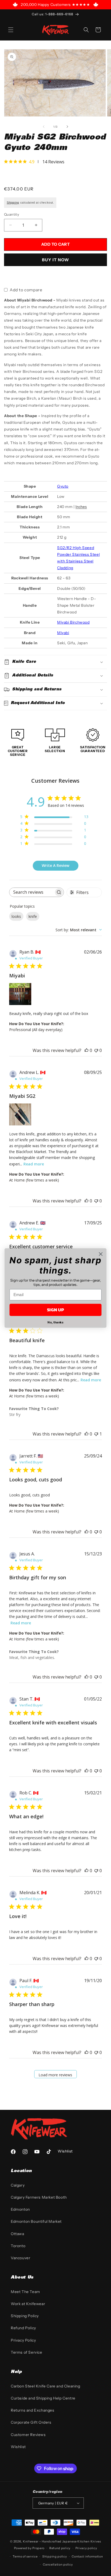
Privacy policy (86, 2548)
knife (33, 916)
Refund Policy (23, 2328)
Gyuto (63, 486)
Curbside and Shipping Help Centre (43, 2398)
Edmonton (20, 2209)
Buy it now (55, 260)
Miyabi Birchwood (73, 622)
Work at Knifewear (28, 2304)
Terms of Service (27, 2352)
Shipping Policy (25, 2316)
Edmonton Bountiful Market (36, 2221)
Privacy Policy (23, 2340)
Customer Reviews (28, 2435)
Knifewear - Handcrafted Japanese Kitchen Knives (62, 2541)
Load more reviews (55, 2075)
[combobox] (79, 930)
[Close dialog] (101, 1254)
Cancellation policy (58, 2564)
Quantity (12, 214)
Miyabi (63, 633)
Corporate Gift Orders (31, 2422)
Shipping (13, 203)
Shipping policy (55, 2556)
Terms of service (25, 2556)
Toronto (18, 2246)
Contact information (87, 2556)
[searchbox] (32, 892)
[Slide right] (67, 127)
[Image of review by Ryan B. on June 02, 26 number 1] (20, 994)
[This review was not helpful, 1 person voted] (96, 1434)
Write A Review (55, 865)
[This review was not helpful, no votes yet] (96, 1050)
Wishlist (18, 2447)
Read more (34, 1164)
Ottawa (18, 2234)
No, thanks (55, 1322)
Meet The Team (25, 2292)
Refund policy (60, 2548)
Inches (81, 507)
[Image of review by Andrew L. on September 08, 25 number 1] (20, 1114)
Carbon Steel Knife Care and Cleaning (46, 2386)
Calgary (18, 2185)
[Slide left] (44, 127)
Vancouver (20, 2258)
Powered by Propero (29, 2548)
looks (16, 916)
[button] (11, 30)
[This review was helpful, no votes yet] (86, 1050)
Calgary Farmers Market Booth (39, 2197)
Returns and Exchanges (33, 2410)
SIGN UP (55, 1310)
